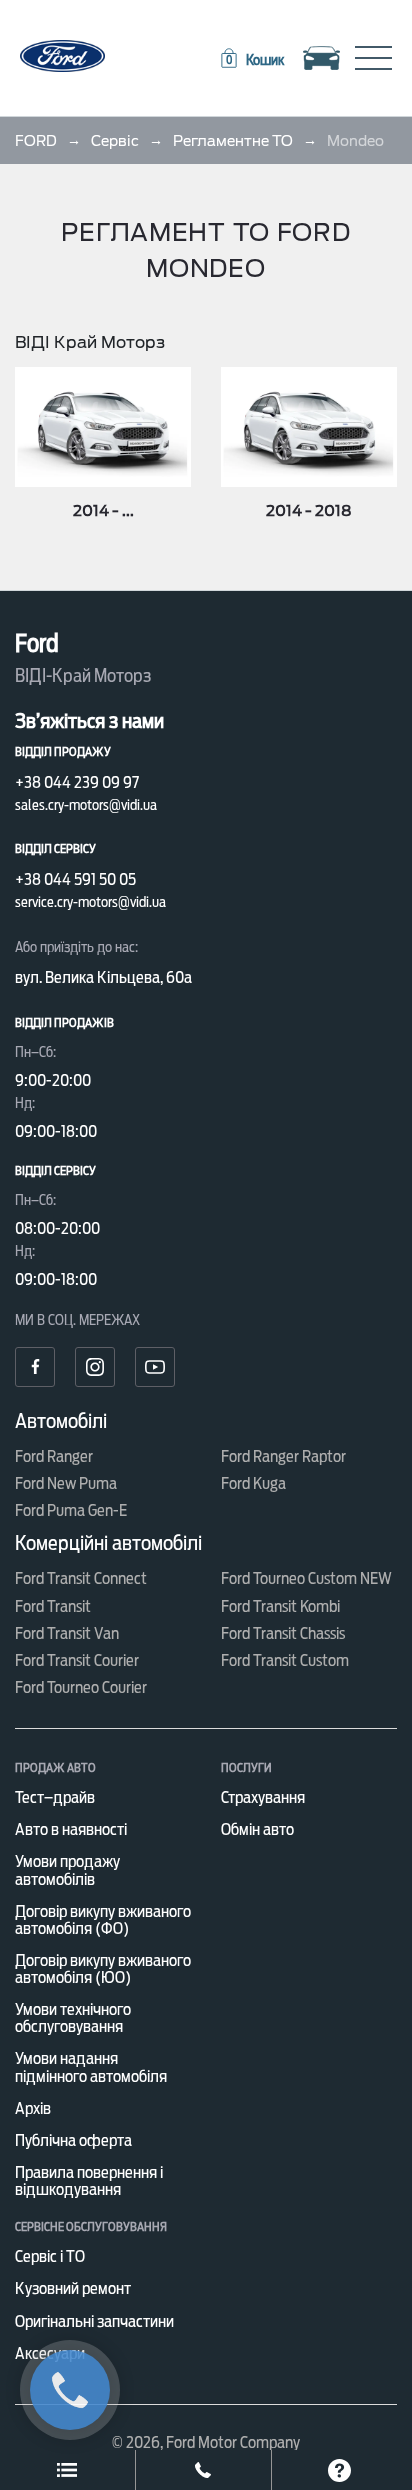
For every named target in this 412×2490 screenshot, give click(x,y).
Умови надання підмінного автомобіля (91, 2067)
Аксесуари (50, 2353)
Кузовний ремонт (73, 2288)
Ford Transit (53, 1606)
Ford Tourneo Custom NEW (306, 1578)
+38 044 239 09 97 (77, 782)
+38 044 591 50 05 (75, 879)
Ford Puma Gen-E (71, 1510)
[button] (251, 60)
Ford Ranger (54, 1456)
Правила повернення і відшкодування (89, 2181)
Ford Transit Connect (81, 1578)
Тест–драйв (55, 1797)
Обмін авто (257, 1829)
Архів (33, 2108)
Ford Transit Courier (77, 1660)
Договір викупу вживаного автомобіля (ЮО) (103, 1969)
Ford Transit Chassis (283, 1633)
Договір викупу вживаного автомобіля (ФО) (103, 1920)
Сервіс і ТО (50, 2256)
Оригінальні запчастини (94, 2321)
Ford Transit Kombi (280, 1606)
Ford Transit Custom (285, 1660)
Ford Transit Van (67, 1633)
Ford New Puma (66, 1483)
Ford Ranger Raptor (283, 1456)
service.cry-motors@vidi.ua (90, 902)
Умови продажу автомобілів (67, 1870)
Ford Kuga (253, 1483)
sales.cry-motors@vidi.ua (86, 805)
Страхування (263, 1797)
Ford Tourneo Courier (81, 1687)
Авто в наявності (71, 1829)
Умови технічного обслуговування (73, 2018)
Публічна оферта (73, 2140)
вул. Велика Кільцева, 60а (103, 977)
